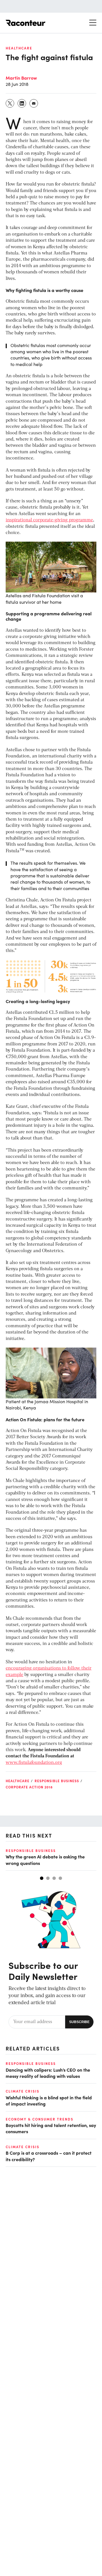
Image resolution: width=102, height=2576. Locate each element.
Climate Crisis (23, 2091)
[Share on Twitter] (10, 103)
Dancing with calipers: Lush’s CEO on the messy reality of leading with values (48, 2073)
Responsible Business (57, 1781)
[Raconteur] (25, 23)
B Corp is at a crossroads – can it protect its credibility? (49, 2156)
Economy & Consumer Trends (40, 2119)
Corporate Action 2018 (29, 1787)
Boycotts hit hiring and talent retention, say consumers (51, 2128)
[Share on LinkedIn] (22, 103)
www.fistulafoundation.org (34, 1763)
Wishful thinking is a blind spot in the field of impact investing (49, 2100)
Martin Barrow (21, 78)
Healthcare (19, 48)
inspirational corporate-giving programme (49, 520)
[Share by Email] (34, 103)
